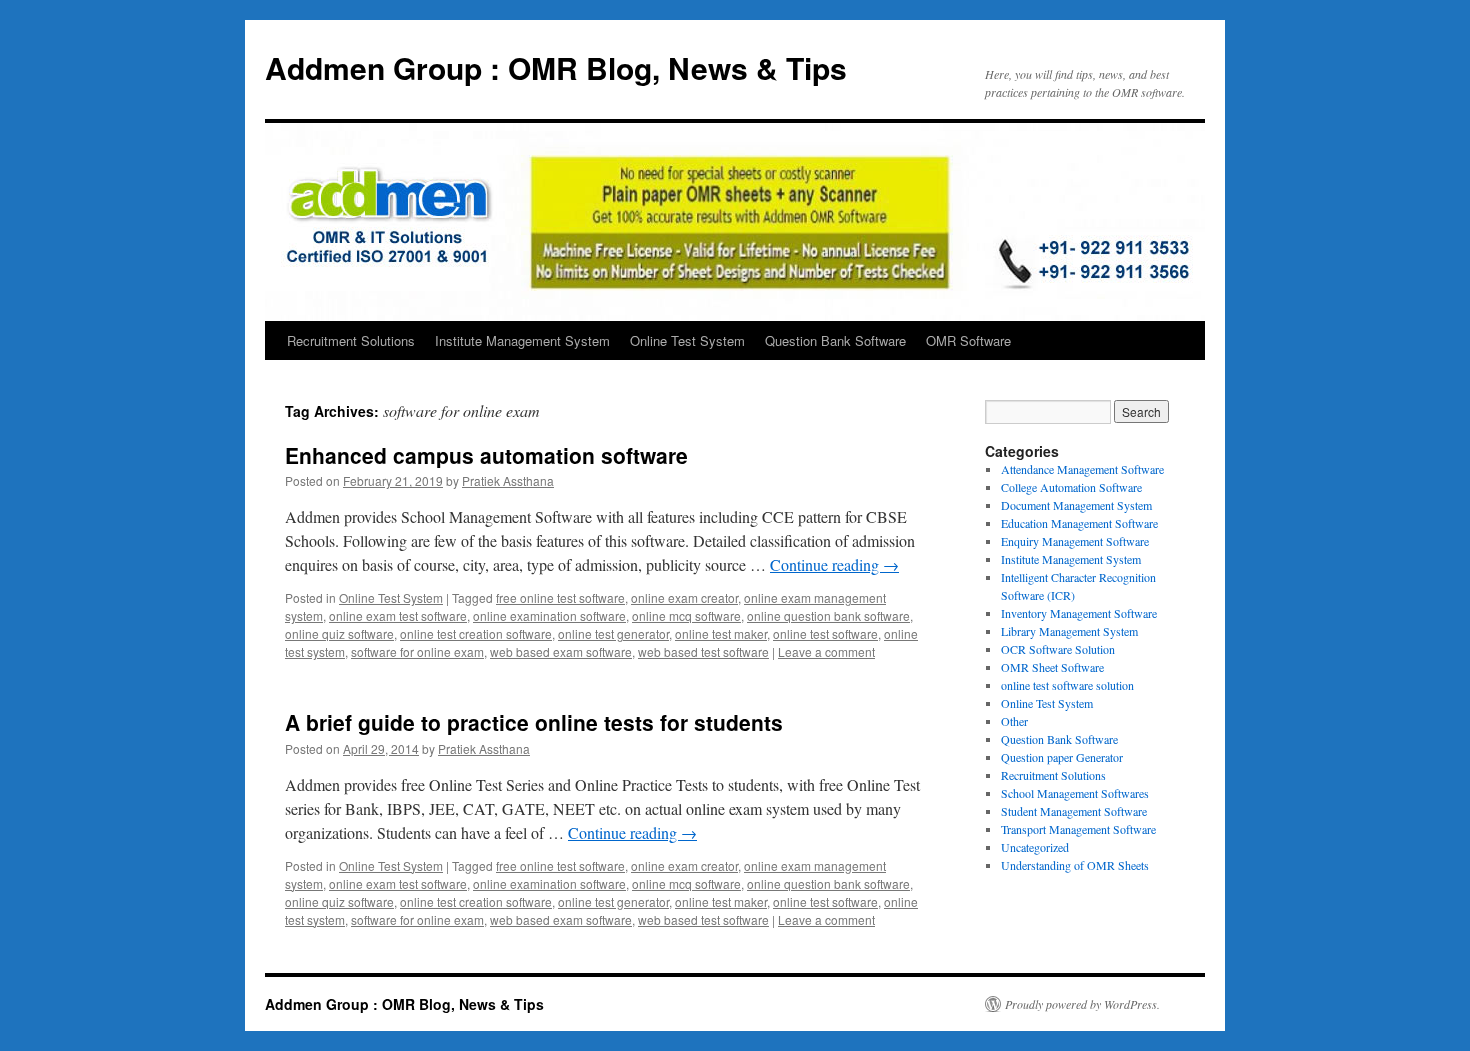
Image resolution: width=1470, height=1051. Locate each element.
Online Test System (687, 340)
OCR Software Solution (1058, 649)
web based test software (703, 651)
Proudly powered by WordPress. (1082, 1004)
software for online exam (417, 651)
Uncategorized (1035, 847)
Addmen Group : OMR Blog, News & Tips (556, 67)
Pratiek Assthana (508, 480)
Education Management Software (1079, 523)
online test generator (613, 633)
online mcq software (686, 615)
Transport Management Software (1078, 829)
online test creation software (476, 633)
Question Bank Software (835, 340)
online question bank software (828, 615)
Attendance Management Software (1082, 469)
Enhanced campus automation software (486, 455)
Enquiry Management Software (1075, 541)
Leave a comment (826, 651)
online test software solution (1067, 685)
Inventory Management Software (1079, 613)
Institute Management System (522, 340)
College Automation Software (1071, 487)
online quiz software (339, 633)
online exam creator (684, 597)
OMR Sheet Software (1052, 667)
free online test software (560, 597)
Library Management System (1069, 631)
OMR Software (968, 340)
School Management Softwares (1075, 793)
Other (1014, 721)
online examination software (549, 615)
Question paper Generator (1062, 757)
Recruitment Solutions (351, 340)
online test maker (721, 633)
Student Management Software (1074, 811)
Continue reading (834, 564)
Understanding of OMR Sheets (1075, 865)
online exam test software (398, 615)
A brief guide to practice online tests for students (534, 722)
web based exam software (561, 651)
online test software (825, 633)
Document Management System (1076, 505)
